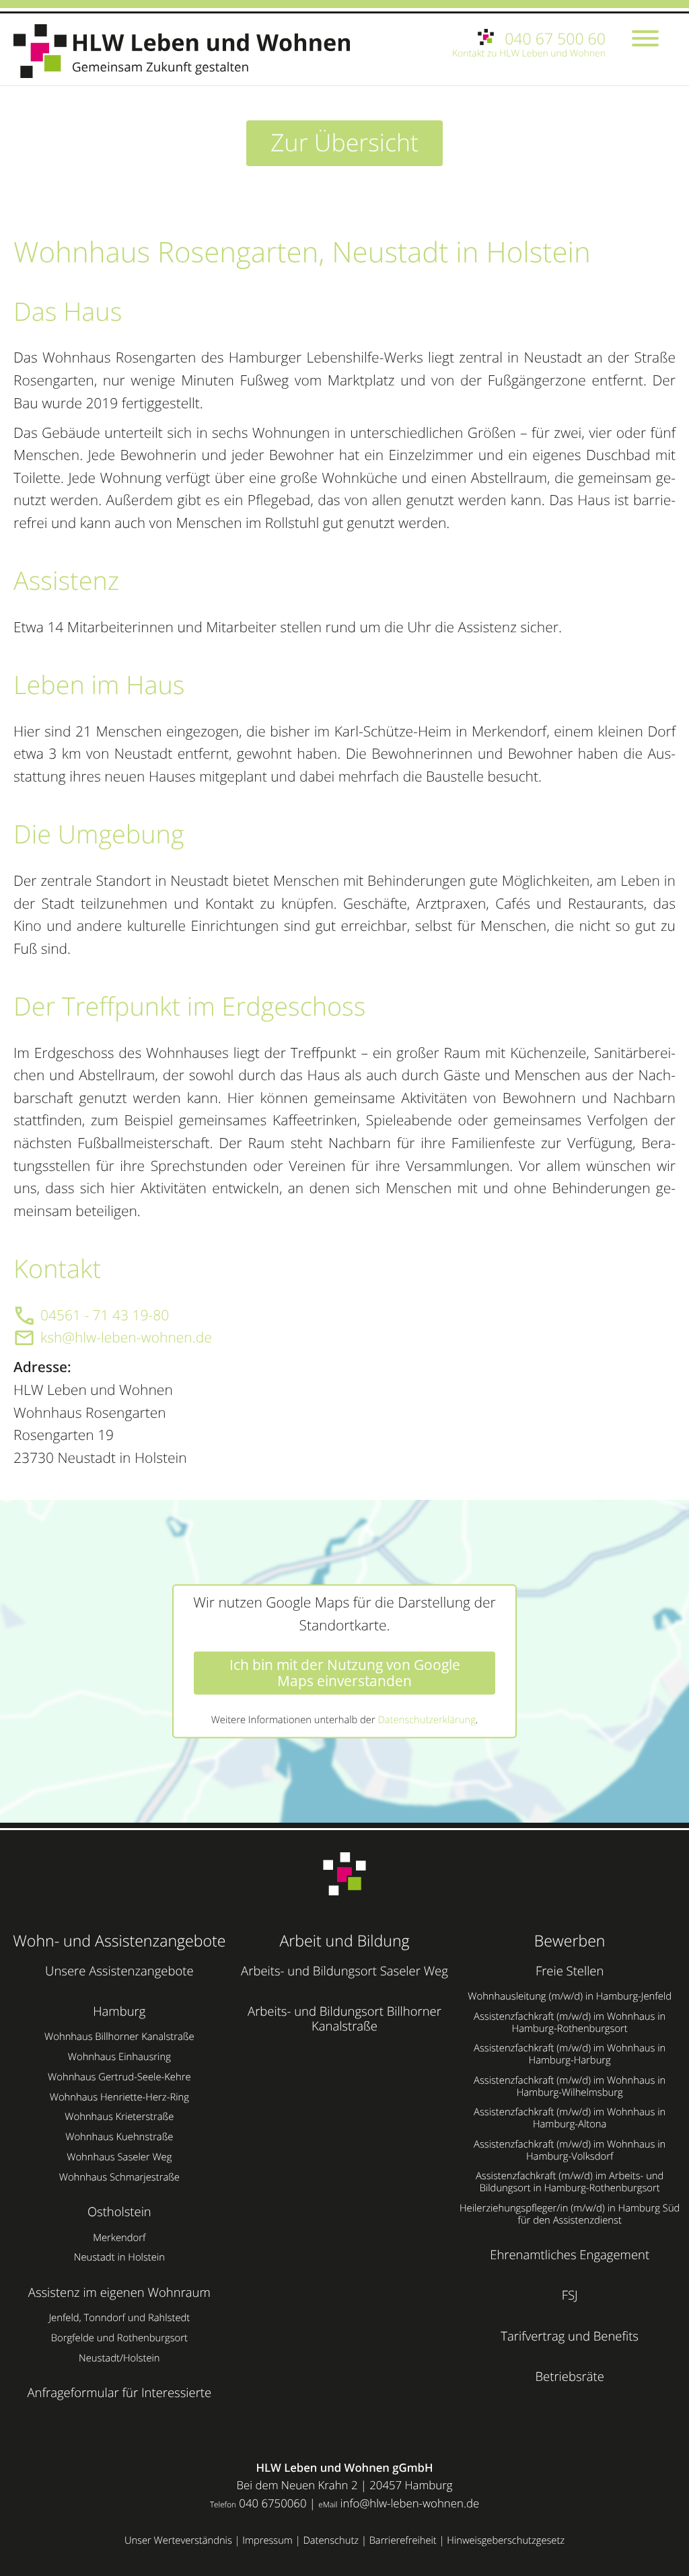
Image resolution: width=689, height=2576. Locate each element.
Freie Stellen (570, 1971)
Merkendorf (119, 2238)
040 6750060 (273, 2503)
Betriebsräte (570, 2377)
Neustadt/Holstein (119, 2358)
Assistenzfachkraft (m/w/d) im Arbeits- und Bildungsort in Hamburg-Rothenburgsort (570, 2182)
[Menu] (645, 40)
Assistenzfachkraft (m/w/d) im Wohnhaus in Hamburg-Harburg (570, 2054)
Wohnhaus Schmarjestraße (119, 2177)
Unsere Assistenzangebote (119, 1971)
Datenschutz (331, 2540)
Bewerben (570, 1940)
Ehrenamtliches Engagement (570, 2255)
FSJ (570, 2295)
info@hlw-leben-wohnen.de (410, 2503)
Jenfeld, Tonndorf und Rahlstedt (119, 2318)
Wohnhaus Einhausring (119, 2057)
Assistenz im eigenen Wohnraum (119, 2293)
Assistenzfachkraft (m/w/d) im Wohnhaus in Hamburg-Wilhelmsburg (570, 2086)
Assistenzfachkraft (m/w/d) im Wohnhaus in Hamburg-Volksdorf (570, 2150)
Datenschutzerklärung (426, 1720)
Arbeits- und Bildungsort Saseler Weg (344, 1971)
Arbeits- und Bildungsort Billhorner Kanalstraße (344, 2019)
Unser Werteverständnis (178, 2540)
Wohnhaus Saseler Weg (119, 2157)
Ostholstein (119, 2212)
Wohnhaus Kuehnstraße (119, 2137)
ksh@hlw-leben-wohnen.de (126, 1338)
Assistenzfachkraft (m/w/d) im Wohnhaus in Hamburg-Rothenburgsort (570, 2022)
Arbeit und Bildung (344, 1940)
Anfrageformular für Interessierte (119, 2393)
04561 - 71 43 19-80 (105, 1316)
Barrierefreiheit (403, 2540)
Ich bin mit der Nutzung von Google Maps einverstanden (345, 1673)
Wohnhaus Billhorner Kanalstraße (119, 2037)
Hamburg (119, 2011)
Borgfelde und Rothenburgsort (119, 2338)
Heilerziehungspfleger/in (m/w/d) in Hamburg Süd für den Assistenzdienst (570, 2214)
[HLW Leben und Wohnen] (188, 51)
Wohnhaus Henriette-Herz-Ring (119, 2097)
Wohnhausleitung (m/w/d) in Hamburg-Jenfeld (570, 1996)
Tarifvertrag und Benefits (570, 2336)
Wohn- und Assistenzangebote (119, 1940)
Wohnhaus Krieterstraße (119, 2117)
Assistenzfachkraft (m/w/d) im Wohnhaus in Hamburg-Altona (570, 2118)
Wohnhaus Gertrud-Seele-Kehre (119, 2077)
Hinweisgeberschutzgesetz (506, 2540)
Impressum (267, 2540)
